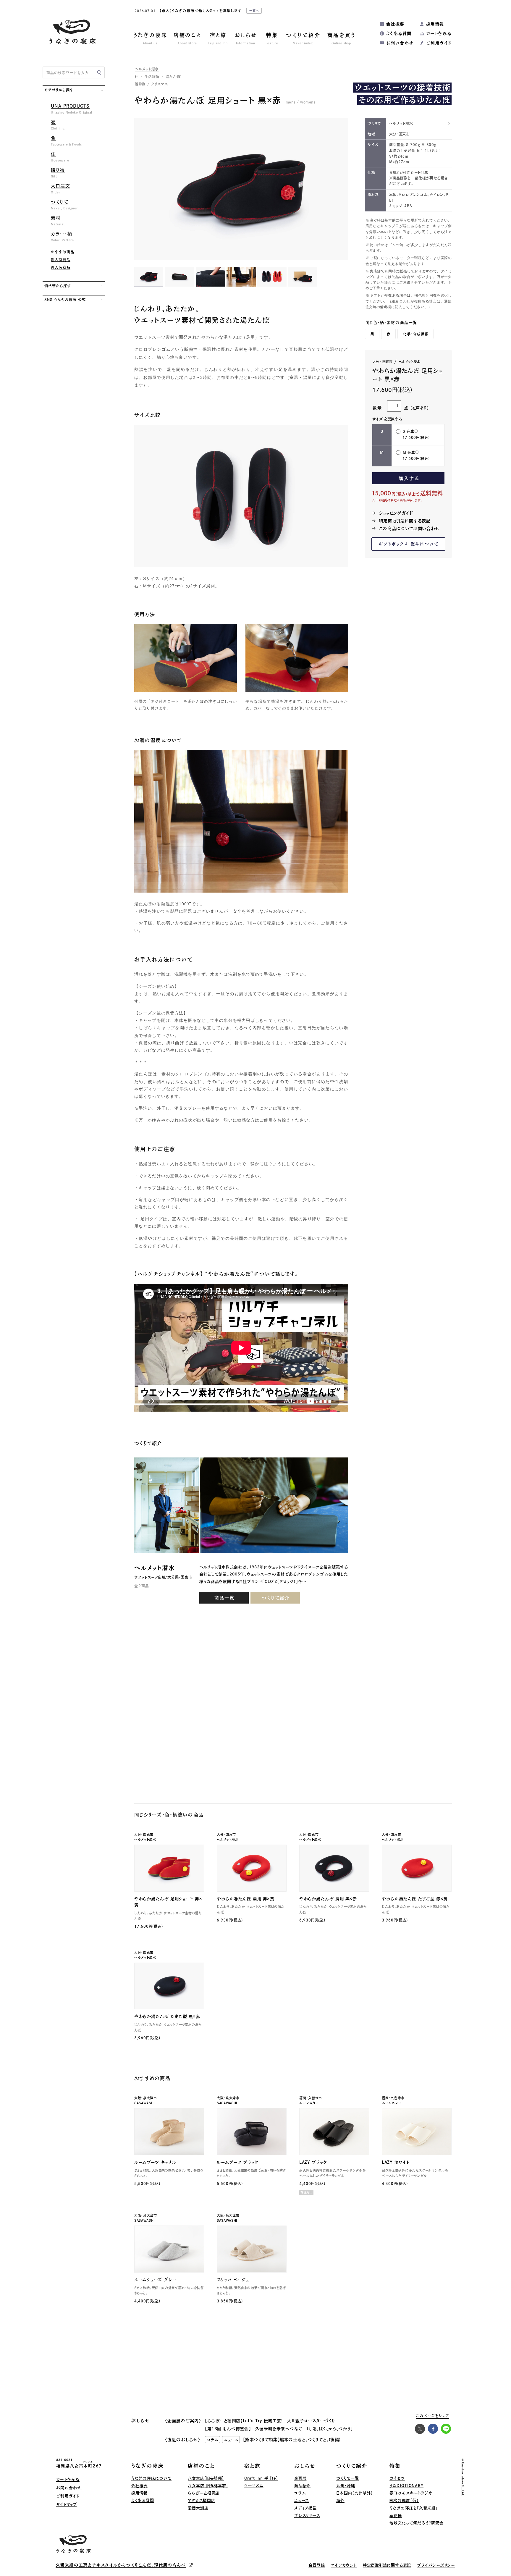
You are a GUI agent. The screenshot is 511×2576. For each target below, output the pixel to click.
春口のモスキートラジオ (411, 2493)
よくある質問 (399, 33)
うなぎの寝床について (151, 2478)
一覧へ (317, 12)
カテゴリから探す (59, 90)
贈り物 (140, 84)
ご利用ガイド (439, 43)
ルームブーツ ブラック (237, 2162)
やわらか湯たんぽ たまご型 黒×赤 (167, 2016)
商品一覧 (224, 1598)
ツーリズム (254, 2486)
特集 (395, 2466)
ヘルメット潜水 (147, 69)
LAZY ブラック (313, 2162)
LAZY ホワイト (396, 2162)
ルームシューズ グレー (155, 2280)
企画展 (300, 2478)
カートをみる (439, 33)
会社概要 (395, 24)
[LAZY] (334, 2132)
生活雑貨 (152, 77)
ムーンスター (309, 2103)
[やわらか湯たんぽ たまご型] (417, 1868)
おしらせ (305, 2466)
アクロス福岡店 (201, 2500)
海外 (340, 2500)
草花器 (396, 2516)
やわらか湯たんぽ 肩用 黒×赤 (328, 1899)
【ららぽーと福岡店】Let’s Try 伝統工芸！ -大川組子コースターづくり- (271, 2421)
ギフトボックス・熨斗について (409, 544)
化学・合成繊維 (416, 334)
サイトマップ (66, 2504)
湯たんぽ (173, 77)
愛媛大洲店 (198, 2508)
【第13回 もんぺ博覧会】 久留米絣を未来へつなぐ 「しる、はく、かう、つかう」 (279, 2429)
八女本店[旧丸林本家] (208, 2486)
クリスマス (160, 84)
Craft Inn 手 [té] (261, 2478)
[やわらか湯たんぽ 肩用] (252, 1868)
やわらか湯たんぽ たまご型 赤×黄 (415, 1899)
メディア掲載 (305, 2508)
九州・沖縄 (346, 2486)
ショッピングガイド (396, 513)
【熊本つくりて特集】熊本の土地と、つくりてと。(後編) (292, 2440)
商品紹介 (303, 2486)
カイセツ (397, 2478)
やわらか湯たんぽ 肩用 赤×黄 (245, 1899)
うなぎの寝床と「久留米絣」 (414, 2508)
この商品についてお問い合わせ (409, 529)
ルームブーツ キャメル (155, 2162)
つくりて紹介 (276, 1598)
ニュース (302, 2500)
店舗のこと (201, 2466)
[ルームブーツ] (169, 2132)
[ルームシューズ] (169, 2249)
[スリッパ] (252, 2249)
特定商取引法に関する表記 (405, 521)
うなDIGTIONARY (406, 2486)
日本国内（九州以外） (355, 2493)
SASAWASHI (144, 2103)
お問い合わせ (400, 43)
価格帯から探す (58, 286)
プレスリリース (307, 2516)
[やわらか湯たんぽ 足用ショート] (169, 1868)
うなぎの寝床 (148, 2466)
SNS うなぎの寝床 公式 (65, 300)
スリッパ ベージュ (233, 2280)
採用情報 (435, 24)
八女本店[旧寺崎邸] (206, 2478)
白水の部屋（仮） (404, 2500)
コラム (300, 2493)
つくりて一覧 (347, 2478)
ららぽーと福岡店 (204, 2493)
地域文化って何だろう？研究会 (417, 2523)
